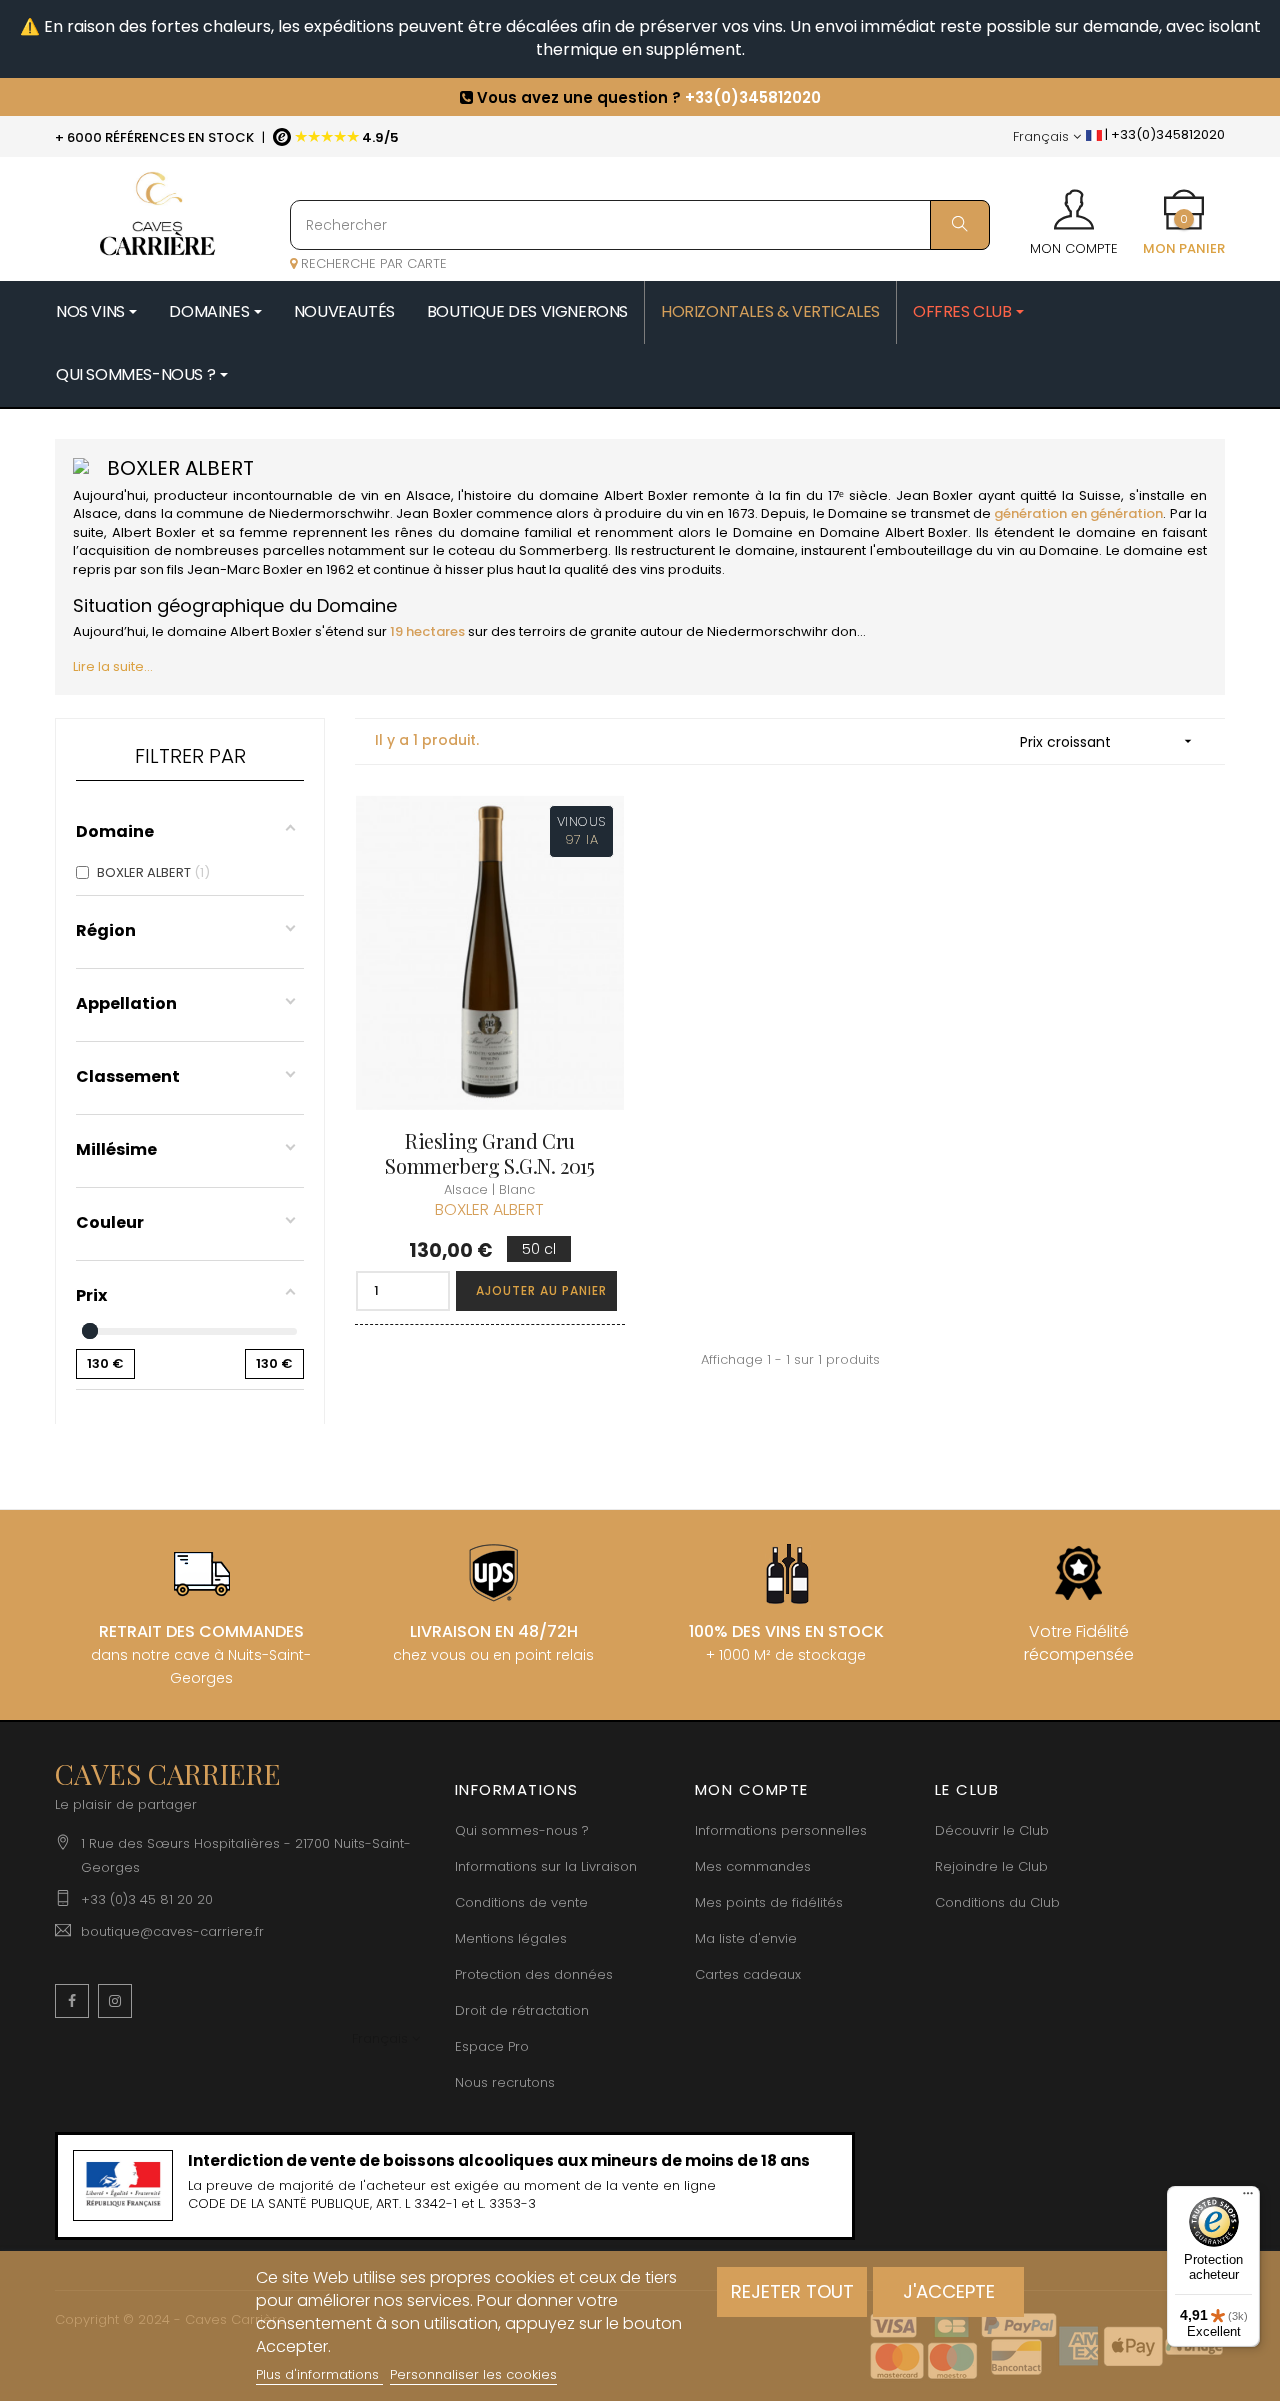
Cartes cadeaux (748, 1974)
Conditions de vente (521, 1902)
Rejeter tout (792, 2291)
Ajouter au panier (541, 1290)
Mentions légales (511, 1938)
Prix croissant (1108, 742)
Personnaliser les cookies (473, 2374)
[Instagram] (115, 2001)
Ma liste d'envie (746, 1938)
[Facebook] (72, 2001)
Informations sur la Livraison (546, 1866)
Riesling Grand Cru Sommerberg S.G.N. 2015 (489, 1153)
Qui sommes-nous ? (522, 1830)
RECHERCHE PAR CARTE (372, 263)
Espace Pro (492, 2046)
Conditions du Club (997, 1902)
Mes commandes (753, 1866)
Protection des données (534, 1974)
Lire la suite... (113, 666)
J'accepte (949, 2291)
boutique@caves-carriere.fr (172, 1931)
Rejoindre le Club (991, 1866)
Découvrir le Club (992, 1830)
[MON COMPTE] (1074, 203)
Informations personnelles (781, 1830)
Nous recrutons (505, 2082)
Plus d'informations (319, 2374)
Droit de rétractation (522, 2010)
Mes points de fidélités (769, 1902)
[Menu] (1248, 2198)
